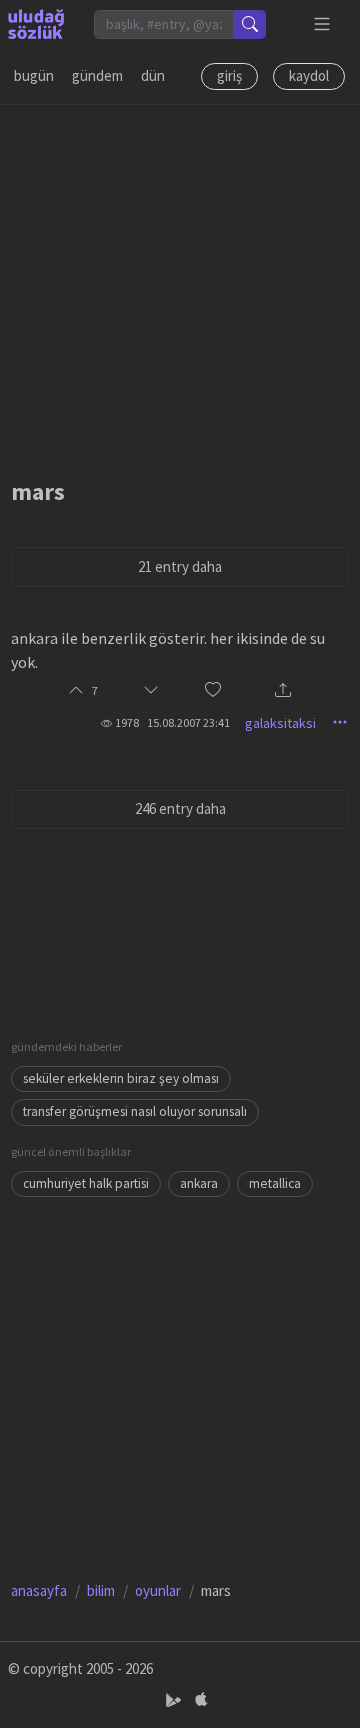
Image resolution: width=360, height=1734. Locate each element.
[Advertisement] (180, 285)
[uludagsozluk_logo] (36, 24)
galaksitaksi (280, 723)
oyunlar (158, 1590)
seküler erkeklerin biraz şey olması (121, 1078)
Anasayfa (39, 1590)
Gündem (97, 75)
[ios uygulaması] (201, 1700)
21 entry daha (180, 566)
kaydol (309, 75)
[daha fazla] (322, 24)
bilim (101, 1590)
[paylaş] (283, 691)
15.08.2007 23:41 (188, 722)
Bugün (34, 75)
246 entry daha (180, 808)
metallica (275, 1183)
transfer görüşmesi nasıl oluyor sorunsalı (135, 1111)
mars (38, 491)
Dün (153, 75)
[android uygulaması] (175, 1700)
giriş (229, 75)
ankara (199, 1183)
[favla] (213, 691)
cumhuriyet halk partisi (86, 1183)
